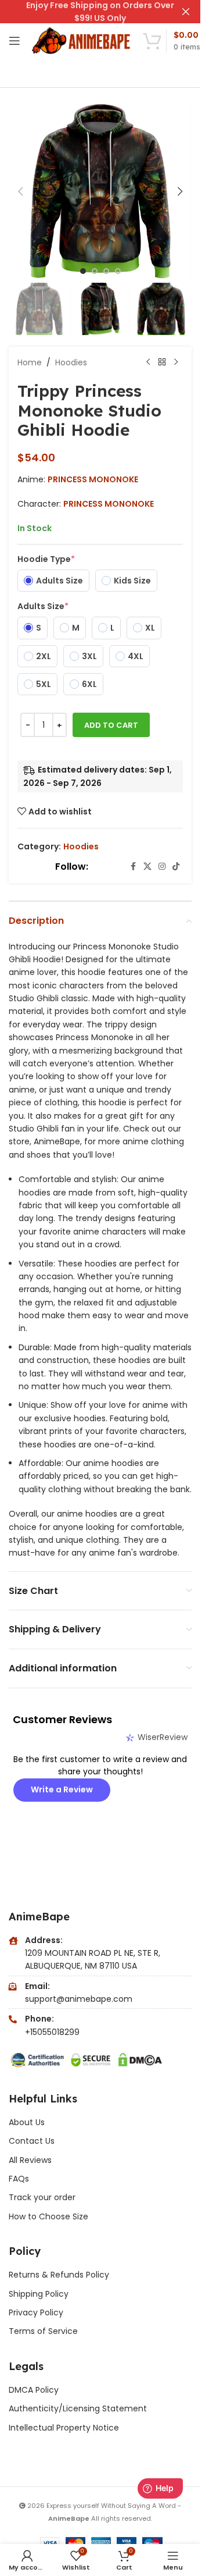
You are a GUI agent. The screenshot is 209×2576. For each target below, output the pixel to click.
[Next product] (176, 362)
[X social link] (147, 867)
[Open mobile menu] (15, 41)
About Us (27, 2122)
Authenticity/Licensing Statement (78, 2408)
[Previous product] (148, 362)
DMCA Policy (34, 2390)
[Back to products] (162, 362)
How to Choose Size (48, 2216)
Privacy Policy (36, 2312)
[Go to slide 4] (118, 271)
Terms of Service (43, 2331)
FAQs (19, 2179)
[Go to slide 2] (95, 271)
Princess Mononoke (93, 479)
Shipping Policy (39, 2294)
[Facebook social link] (133, 867)
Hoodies (71, 362)
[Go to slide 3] (106, 271)
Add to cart (111, 725)
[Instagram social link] (162, 867)
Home (30, 362)
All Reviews (30, 2160)
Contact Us (32, 2141)
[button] (20, 191)
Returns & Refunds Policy (60, 2275)
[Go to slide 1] (83, 271)
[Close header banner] (186, 12)
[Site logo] (82, 40)
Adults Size (43, 606)
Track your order (42, 2197)
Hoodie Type (46, 559)
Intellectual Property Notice (64, 2428)
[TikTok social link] (176, 867)
